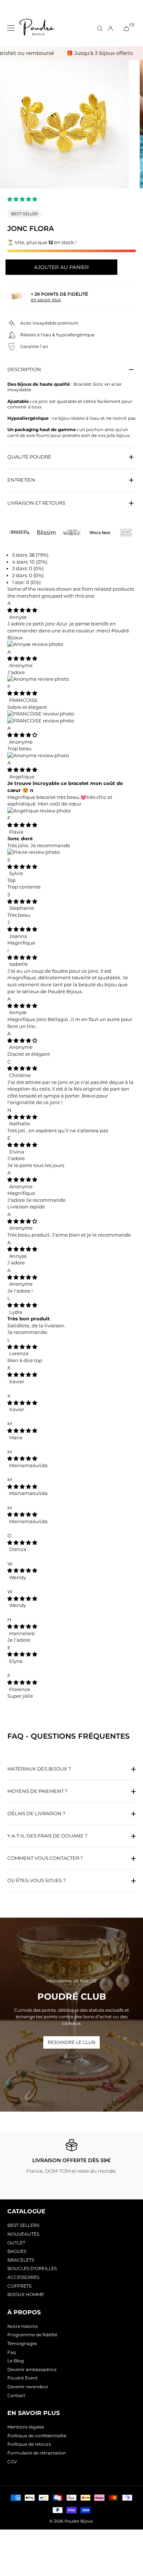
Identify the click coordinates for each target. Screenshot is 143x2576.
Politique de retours (29, 2444)
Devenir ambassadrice (32, 2369)
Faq (12, 2352)
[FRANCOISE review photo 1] (41, 714)
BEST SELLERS (23, 2225)
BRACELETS (21, 2260)
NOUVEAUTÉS (23, 2234)
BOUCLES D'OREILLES (32, 2268)
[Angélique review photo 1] (39, 811)
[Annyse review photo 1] (35, 644)
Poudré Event (23, 2378)
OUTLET (16, 2243)
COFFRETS (19, 2286)
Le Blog (16, 2361)
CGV (12, 2462)
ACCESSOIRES (23, 2277)
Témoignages (22, 2343)
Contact (16, 2395)
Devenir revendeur (28, 2387)
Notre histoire (23, 2326)
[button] (23, 199)
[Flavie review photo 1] (34, 852)
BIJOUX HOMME (26, 2294)
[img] (22, 610)
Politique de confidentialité (37, 2436)
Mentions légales (26, 2427)
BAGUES (17, 2251)
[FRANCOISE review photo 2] (41, 721)
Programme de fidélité (32, 2335)
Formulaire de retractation (37, 2453)
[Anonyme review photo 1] (38, 679)
